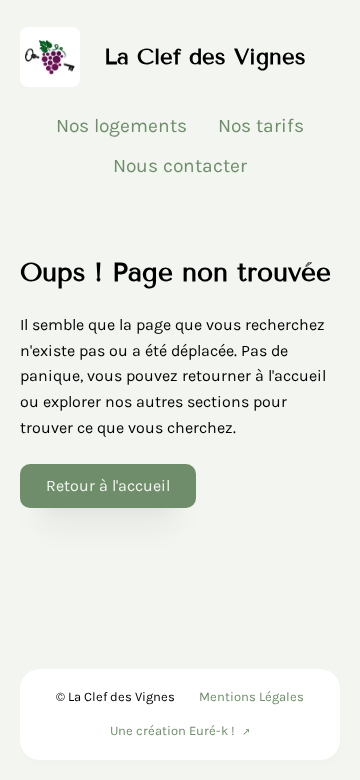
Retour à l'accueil (108, 485)
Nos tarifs (261, 125)
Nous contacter (180, 165)
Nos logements (121, 125)
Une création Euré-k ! (172, 730)
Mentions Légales (251, 696)
